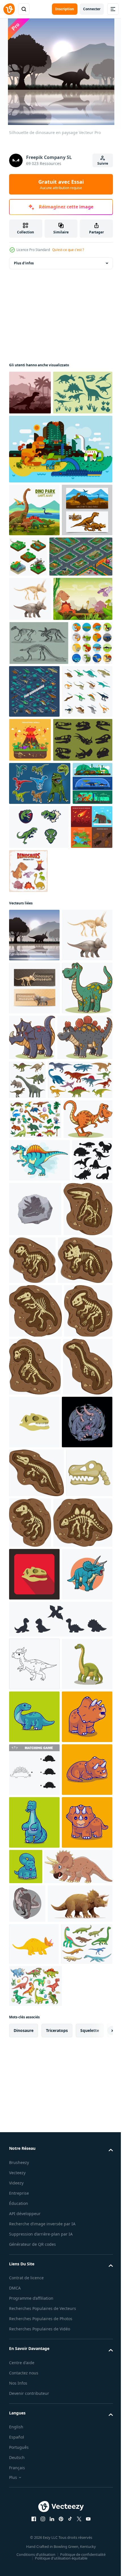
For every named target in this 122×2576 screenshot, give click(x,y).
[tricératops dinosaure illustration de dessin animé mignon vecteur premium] (34, 1981)
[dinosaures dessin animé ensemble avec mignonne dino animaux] (35, 1419)
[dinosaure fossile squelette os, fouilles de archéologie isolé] (36, 2031)
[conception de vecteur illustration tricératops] (34, 2236)
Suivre (103, 163)
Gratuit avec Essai (61, 184)
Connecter (92, 9)
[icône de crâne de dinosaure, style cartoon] (32, 2080)
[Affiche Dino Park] (34, 554)
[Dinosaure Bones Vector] (39, 784)
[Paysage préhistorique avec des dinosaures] (39, 740)
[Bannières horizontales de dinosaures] (34, 607)
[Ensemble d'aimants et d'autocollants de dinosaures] (72, 1065)
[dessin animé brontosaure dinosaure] (34, 2379)
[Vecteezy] (9, 9)
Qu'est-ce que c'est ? (68, 250)
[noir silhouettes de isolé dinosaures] (29, 1543)
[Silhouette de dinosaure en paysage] (34, 1129)
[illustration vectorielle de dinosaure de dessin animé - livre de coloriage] (34, 2537)
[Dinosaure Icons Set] (30, 828)
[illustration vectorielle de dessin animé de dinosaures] (34, 1288)
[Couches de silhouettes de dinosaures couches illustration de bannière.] (30, 393)
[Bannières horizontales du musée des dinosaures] (34, 1235)
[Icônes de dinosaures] (39, 437)
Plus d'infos (24, 263)
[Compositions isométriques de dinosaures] (81, 601)
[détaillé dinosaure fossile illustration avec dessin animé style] (34, 1872)
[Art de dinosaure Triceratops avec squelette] (30, 696)
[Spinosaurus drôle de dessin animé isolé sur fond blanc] (39, 1500)
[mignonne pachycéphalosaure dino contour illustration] (34, 2326)
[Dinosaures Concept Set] (30, 1065)
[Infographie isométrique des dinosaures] (78, 833)
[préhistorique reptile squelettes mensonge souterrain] (39, 2132)
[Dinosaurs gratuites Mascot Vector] (81, 1021)
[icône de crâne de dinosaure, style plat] (34, 1928)
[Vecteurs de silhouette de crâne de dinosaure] (39, 934)
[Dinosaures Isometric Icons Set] (34, 885)
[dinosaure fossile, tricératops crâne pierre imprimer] (78, 1549)
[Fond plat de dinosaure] (60, 493)
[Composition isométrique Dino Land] (41, 653)
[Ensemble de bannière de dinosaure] (29, 1021)
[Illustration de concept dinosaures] (83, 881)
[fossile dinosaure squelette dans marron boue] (36, 1654)
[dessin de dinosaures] (40, 977)
